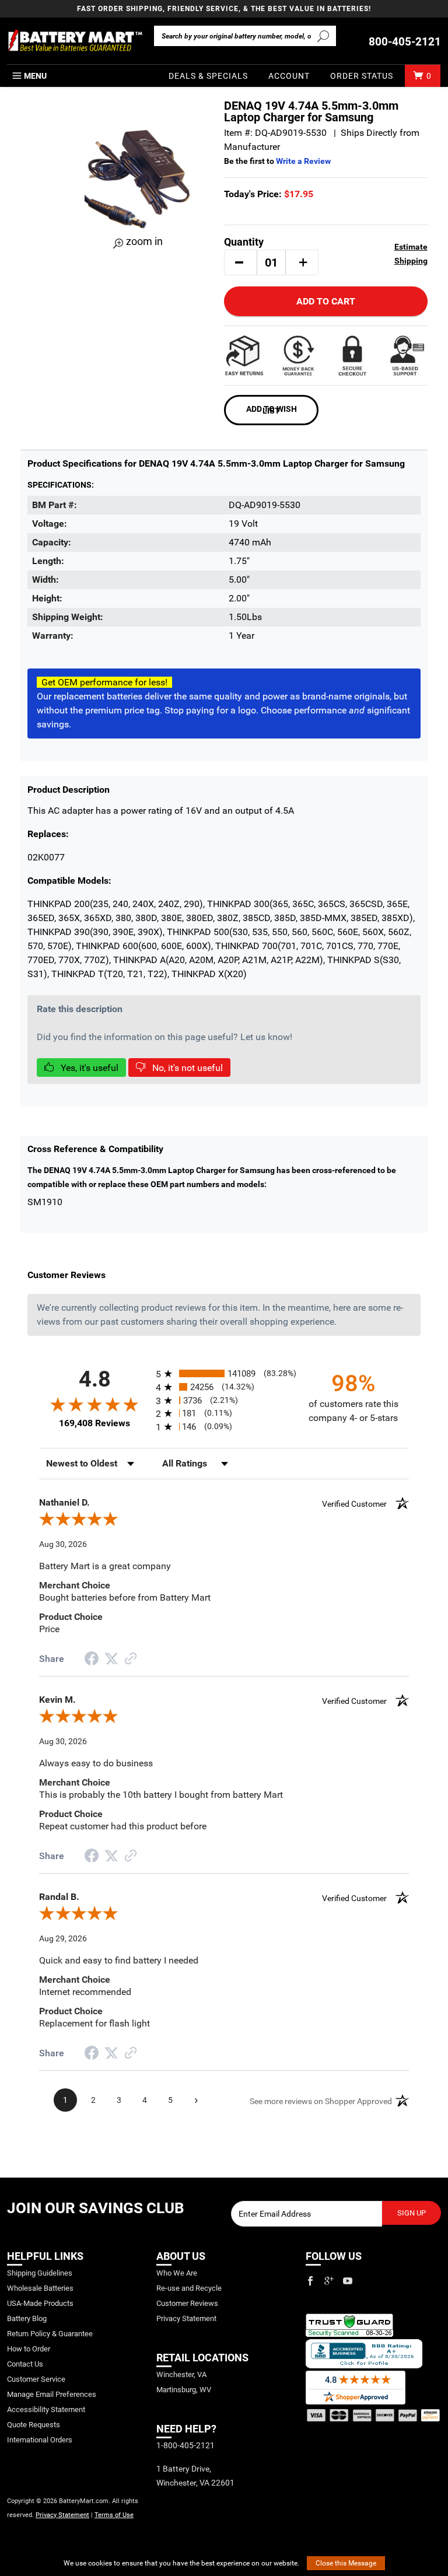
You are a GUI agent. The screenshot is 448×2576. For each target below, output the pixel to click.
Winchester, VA (181, 2374)
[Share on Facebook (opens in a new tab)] (92, 1660)
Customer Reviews (187, 2303)
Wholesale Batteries (40, 2288)
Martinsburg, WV (184, 2390)
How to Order (29, 2349)
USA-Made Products (40, 2303)
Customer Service (36, 2379)
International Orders (40, 2440)
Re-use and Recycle (189, 2288)
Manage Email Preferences (52, 2394)
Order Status (362, 76)
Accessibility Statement (46, 2409)
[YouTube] (348, 2281)
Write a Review (303, 161)
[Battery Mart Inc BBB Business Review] (364, 2353)
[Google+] (329, 2281)
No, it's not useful (186, 1068)
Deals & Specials (208, 76)
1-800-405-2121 (185, 2445)
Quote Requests (34, 2425)
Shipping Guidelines (40, 2273)
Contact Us (25, 2364)
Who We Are (177, 2273)
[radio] (224, 1373)
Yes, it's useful (88, 1068)
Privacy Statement (62, 2515)
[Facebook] (310, 2281)
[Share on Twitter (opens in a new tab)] (111, 1659)
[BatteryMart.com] (75, 41)
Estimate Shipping (411, 254)
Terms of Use (114, 2515)
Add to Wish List (272, 410)
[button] (239, 262)
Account (289, 76)
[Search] (323, 36)
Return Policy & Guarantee (50, 2334)
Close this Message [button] (346, 2563)
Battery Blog (27, 2318)
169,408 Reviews (94, 1423)
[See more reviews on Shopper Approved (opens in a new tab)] (131, 1659)
